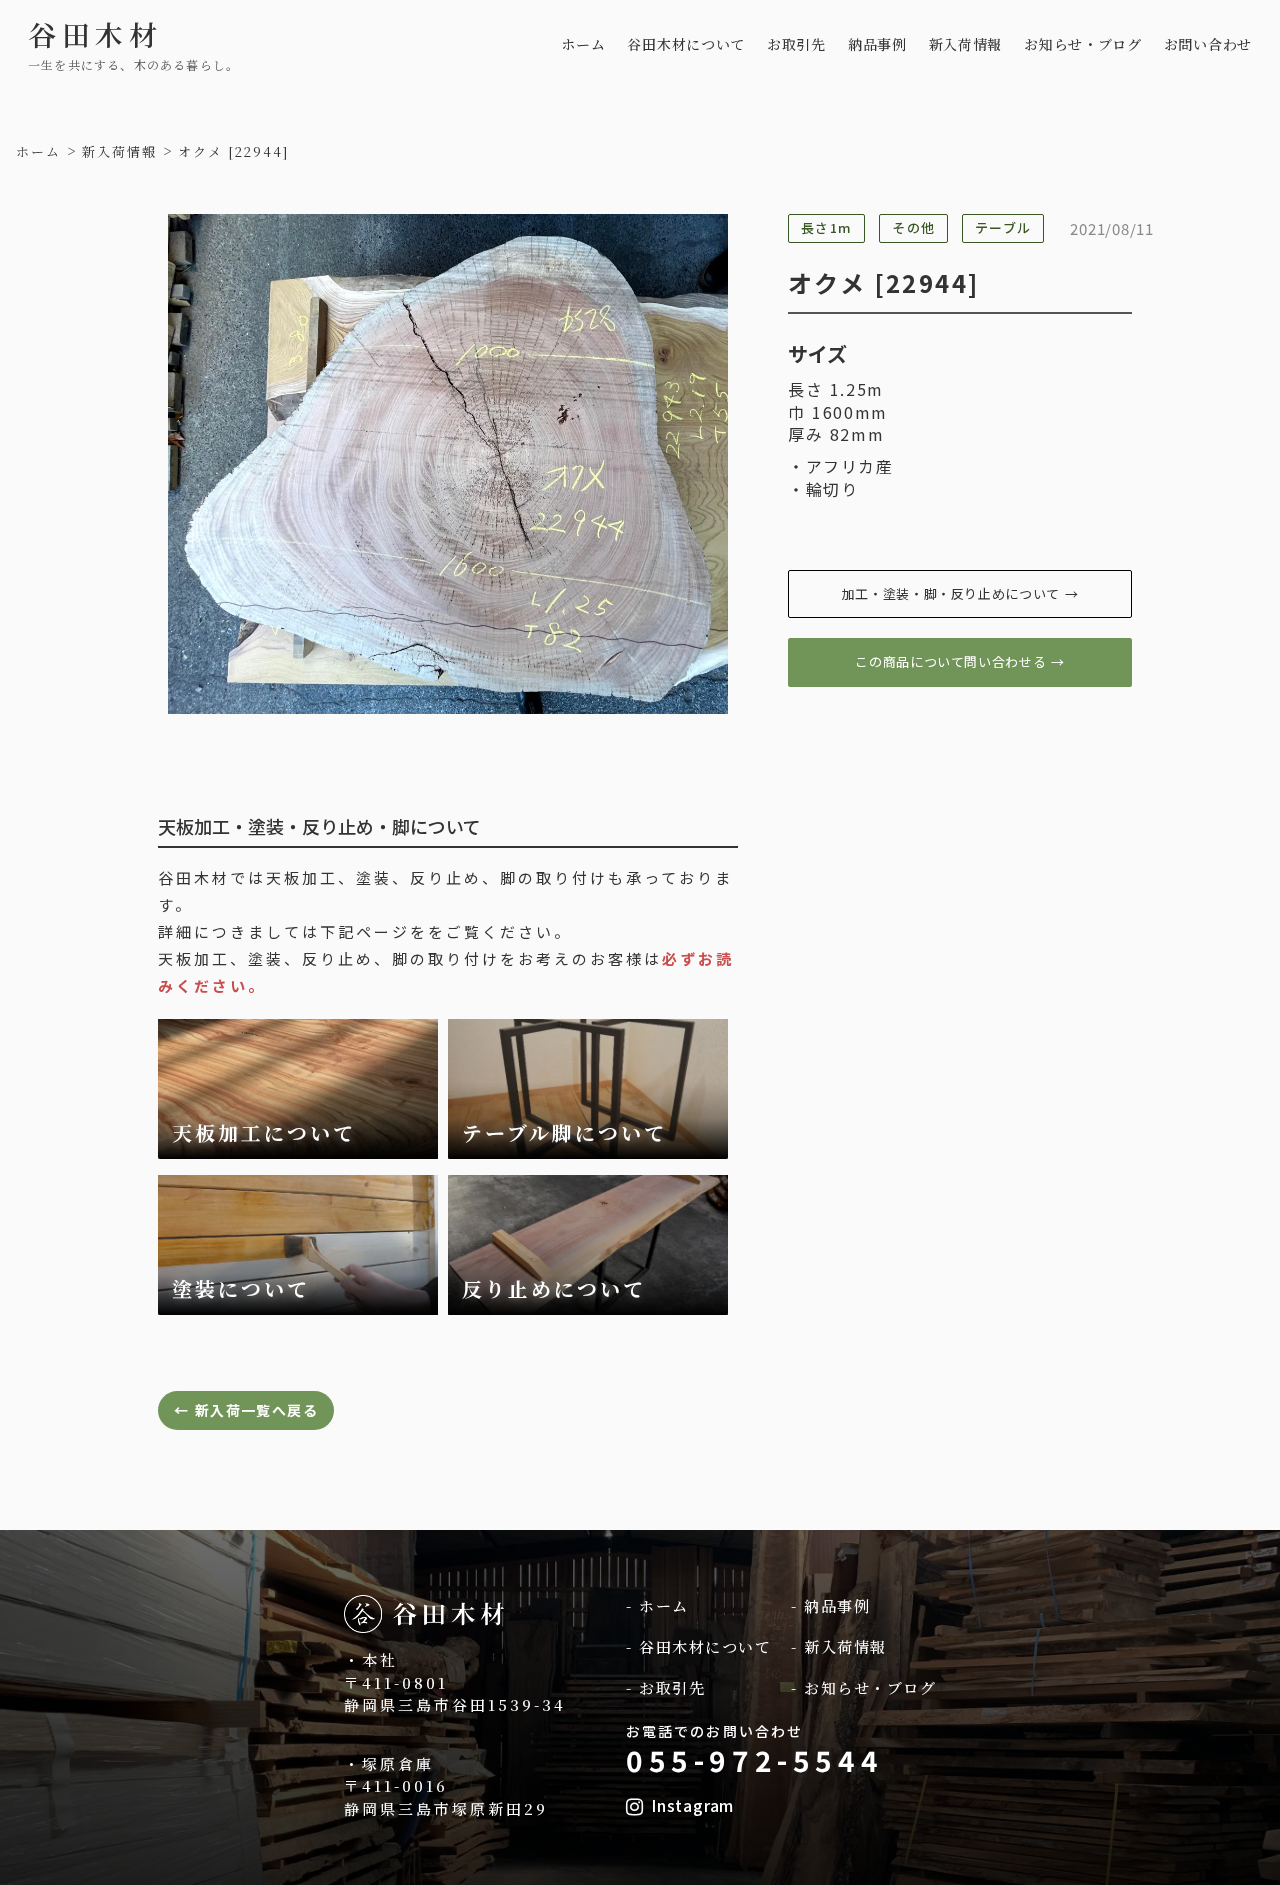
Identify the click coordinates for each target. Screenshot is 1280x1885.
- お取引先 (665, 1687)
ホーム (583, 44)
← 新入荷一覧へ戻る (246, 1410)
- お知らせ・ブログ (863, 1687)
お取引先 (796, 44)
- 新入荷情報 (839, 1646)
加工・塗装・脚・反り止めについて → (960, 593)
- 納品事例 (830, 1605)
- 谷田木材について (698, 1646)
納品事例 (877, 44)
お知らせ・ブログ (1083, 44)
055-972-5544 (754, 1760)
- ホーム (657, 1605)
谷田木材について (686, 44)
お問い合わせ (1208, 44)
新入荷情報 (966, 44)
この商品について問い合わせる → (959, 661)
